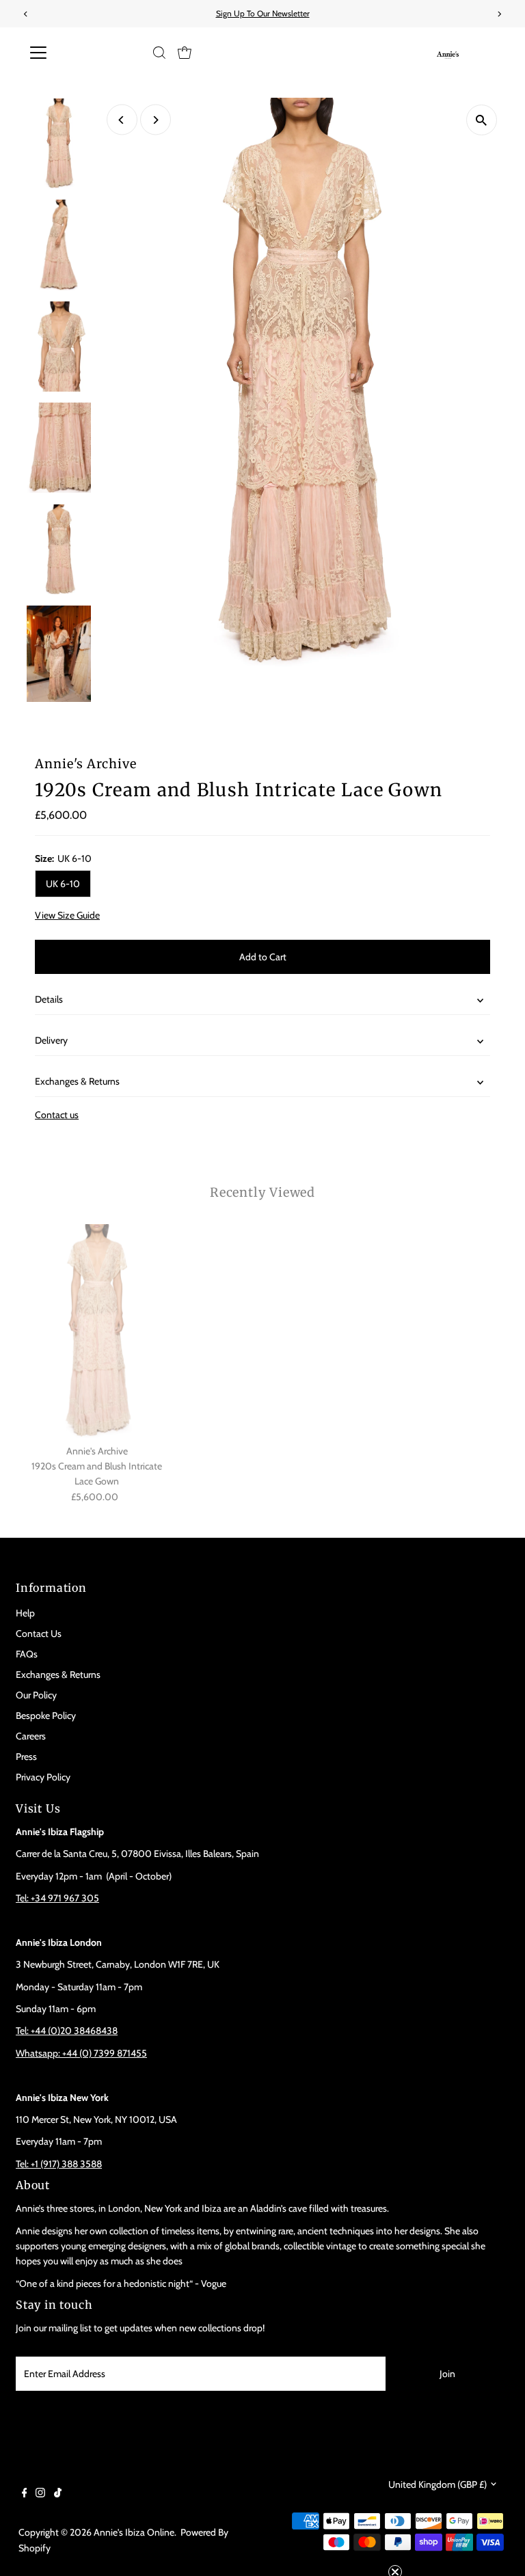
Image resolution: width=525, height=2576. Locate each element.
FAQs (27, 1654)
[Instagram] (40, 2494)
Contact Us (39, 1633)
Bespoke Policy (46, 1716)
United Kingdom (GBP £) (437, 2484)
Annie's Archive (86, 764)
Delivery (51, 1040)
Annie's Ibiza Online (134, 2532)
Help (25, 1613)
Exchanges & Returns (77, 1081)
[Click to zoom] (482, 120)
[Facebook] (25, 2494)
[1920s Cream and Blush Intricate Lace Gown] (97, 1331)
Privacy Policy (43, 1777)
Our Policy (36, 1695)
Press (26, 1757)
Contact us (57, 1115)
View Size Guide (67, 915)
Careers (31, 1736)
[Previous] (122, 120)
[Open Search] (159, 53)
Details (49, 999)
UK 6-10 (63, 884)
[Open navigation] (78, 53)
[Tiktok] (58, 2494)
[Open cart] (185, 53)
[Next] (156, 120)
